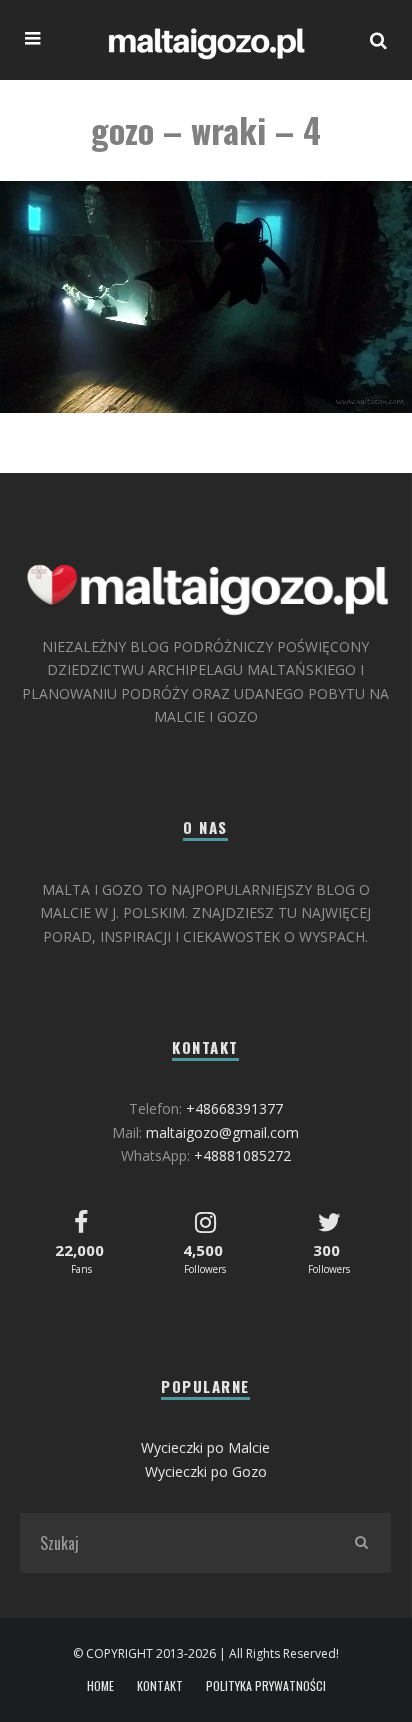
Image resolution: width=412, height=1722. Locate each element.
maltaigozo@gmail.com (222, 1132)
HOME (100, 1686)
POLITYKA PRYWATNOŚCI (266, 1686)
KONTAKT (160, 1686)
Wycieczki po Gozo (206, 1471)
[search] (361, 1543)
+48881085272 (242, 1155)
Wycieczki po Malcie (205, 1447)
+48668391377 (234, 1108)
